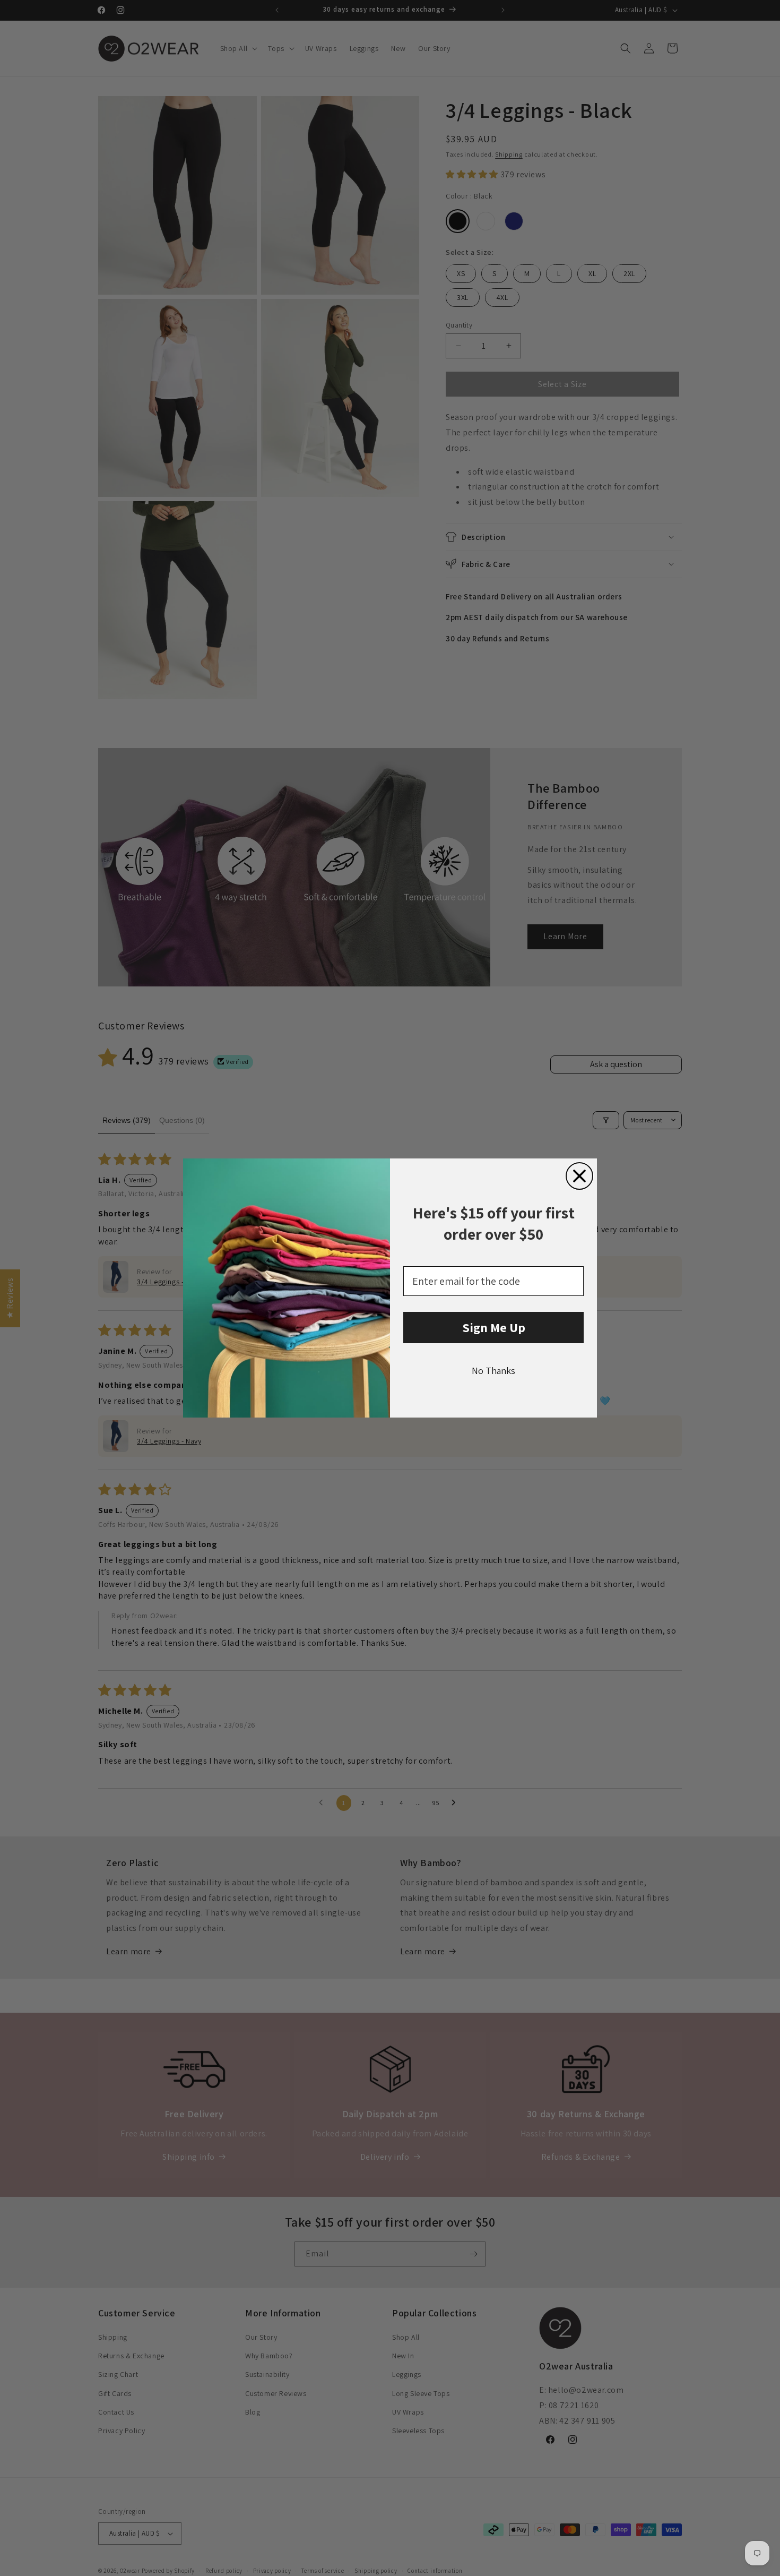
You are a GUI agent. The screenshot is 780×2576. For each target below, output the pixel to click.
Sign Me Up (494, 1327)
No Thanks (493, 1371)
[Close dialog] (579, 1176)
